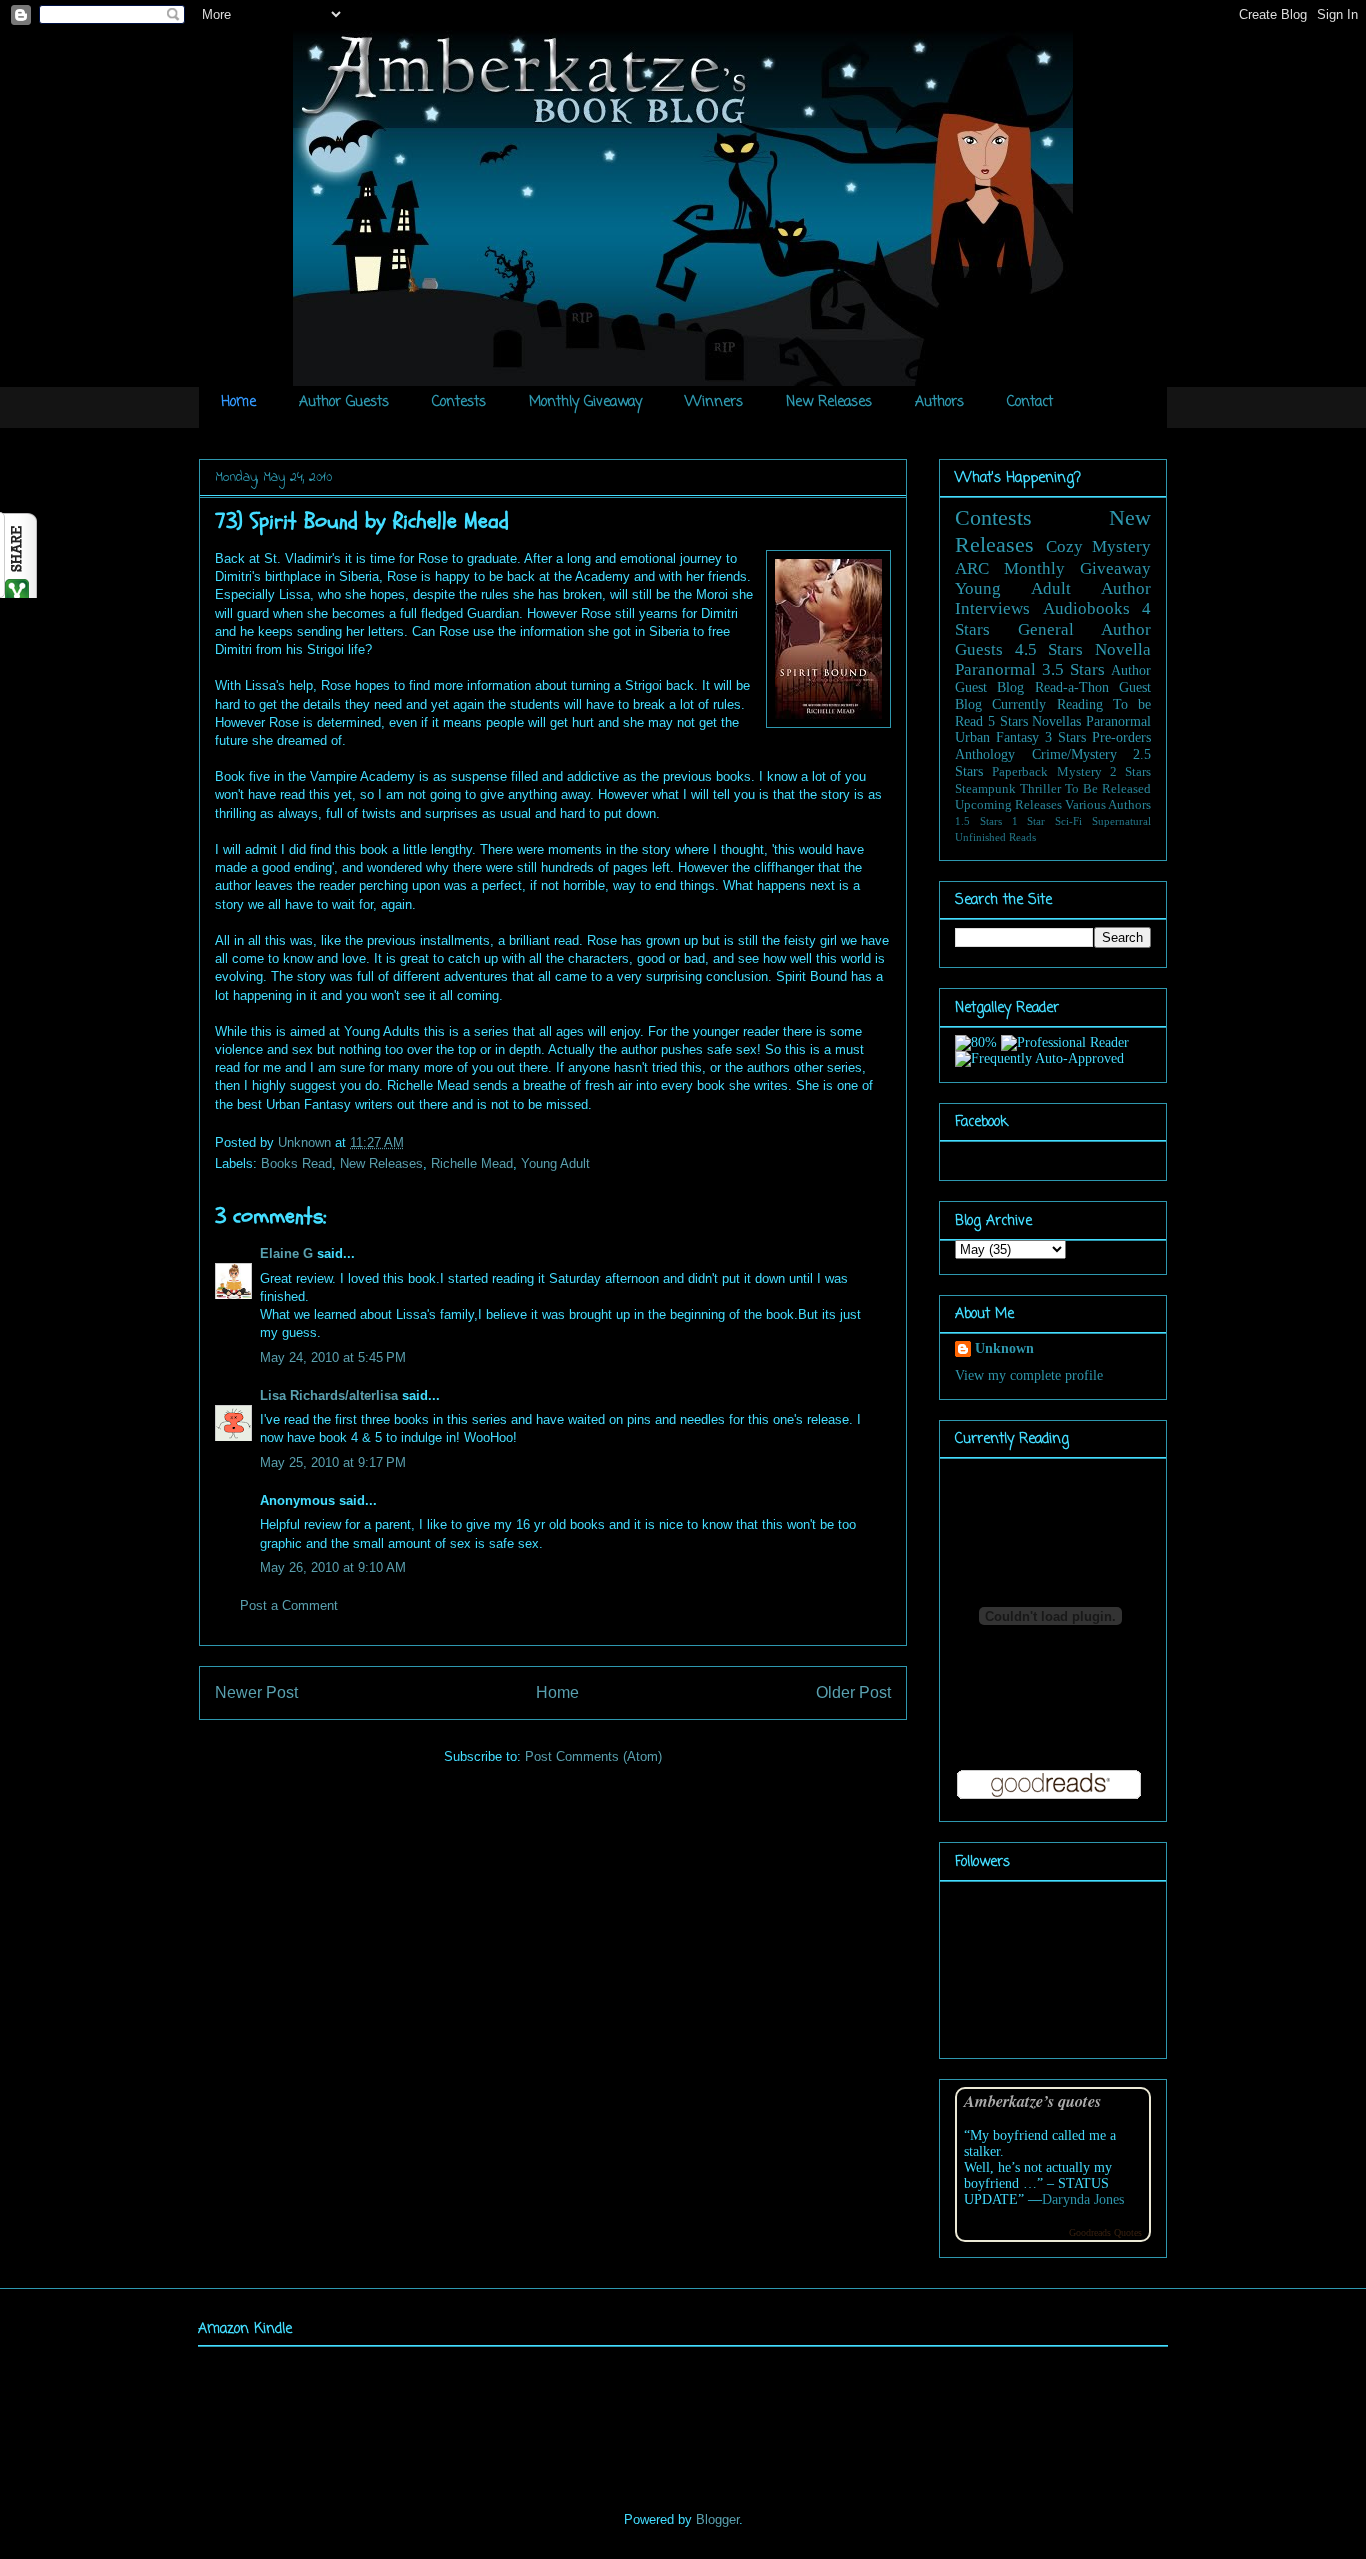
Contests (459, 402)
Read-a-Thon (1072, 687)
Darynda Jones (1083, 2199)
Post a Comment (289, 1605)
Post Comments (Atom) (593, 1756)
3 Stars (1065, 737)
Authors (939, 402)
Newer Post (256, 1692)
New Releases (829, 402)
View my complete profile (1029, 1375)
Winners (714, 402)
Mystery (1079, 772)
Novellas (1056, 721)
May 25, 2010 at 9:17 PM (333, 1462)
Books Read (296, 1163)
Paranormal (995, 669)
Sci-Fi (1068, 821)
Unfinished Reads (995, 837)
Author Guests (344, 402)
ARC (972, 568)
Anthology (985, 754)
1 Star (1029, 821)
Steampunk (985, 789)
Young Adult (555, 1163)
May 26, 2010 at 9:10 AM (333, 1567)
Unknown (306, 1142)
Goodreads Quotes (1105, 2232)
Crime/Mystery (1074, 754)
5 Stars (1008, 721)
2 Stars (1130, 772)
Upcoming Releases (1008, 805)
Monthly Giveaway (585, 402)
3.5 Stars (1073, 669)
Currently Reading (1047, 704)
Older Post (853, 1692)
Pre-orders (1121, 737)
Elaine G (286, 1253)
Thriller (1040, 789)
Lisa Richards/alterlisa (329, 1395)
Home (238, 402)
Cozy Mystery (1099, 546)
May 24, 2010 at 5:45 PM (333, 1357)
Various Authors (1108, 805)
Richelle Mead (472, 1163)
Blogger (717, 2519)
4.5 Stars (1049, 649)
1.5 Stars (978, 821)
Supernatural (1121, 821)
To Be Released (1108, 789)
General (1046, 629)
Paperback (1020, 772)
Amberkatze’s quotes (1032, 2100)
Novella (1123, 649)
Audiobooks (1086, 608)
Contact (1030, 402)
